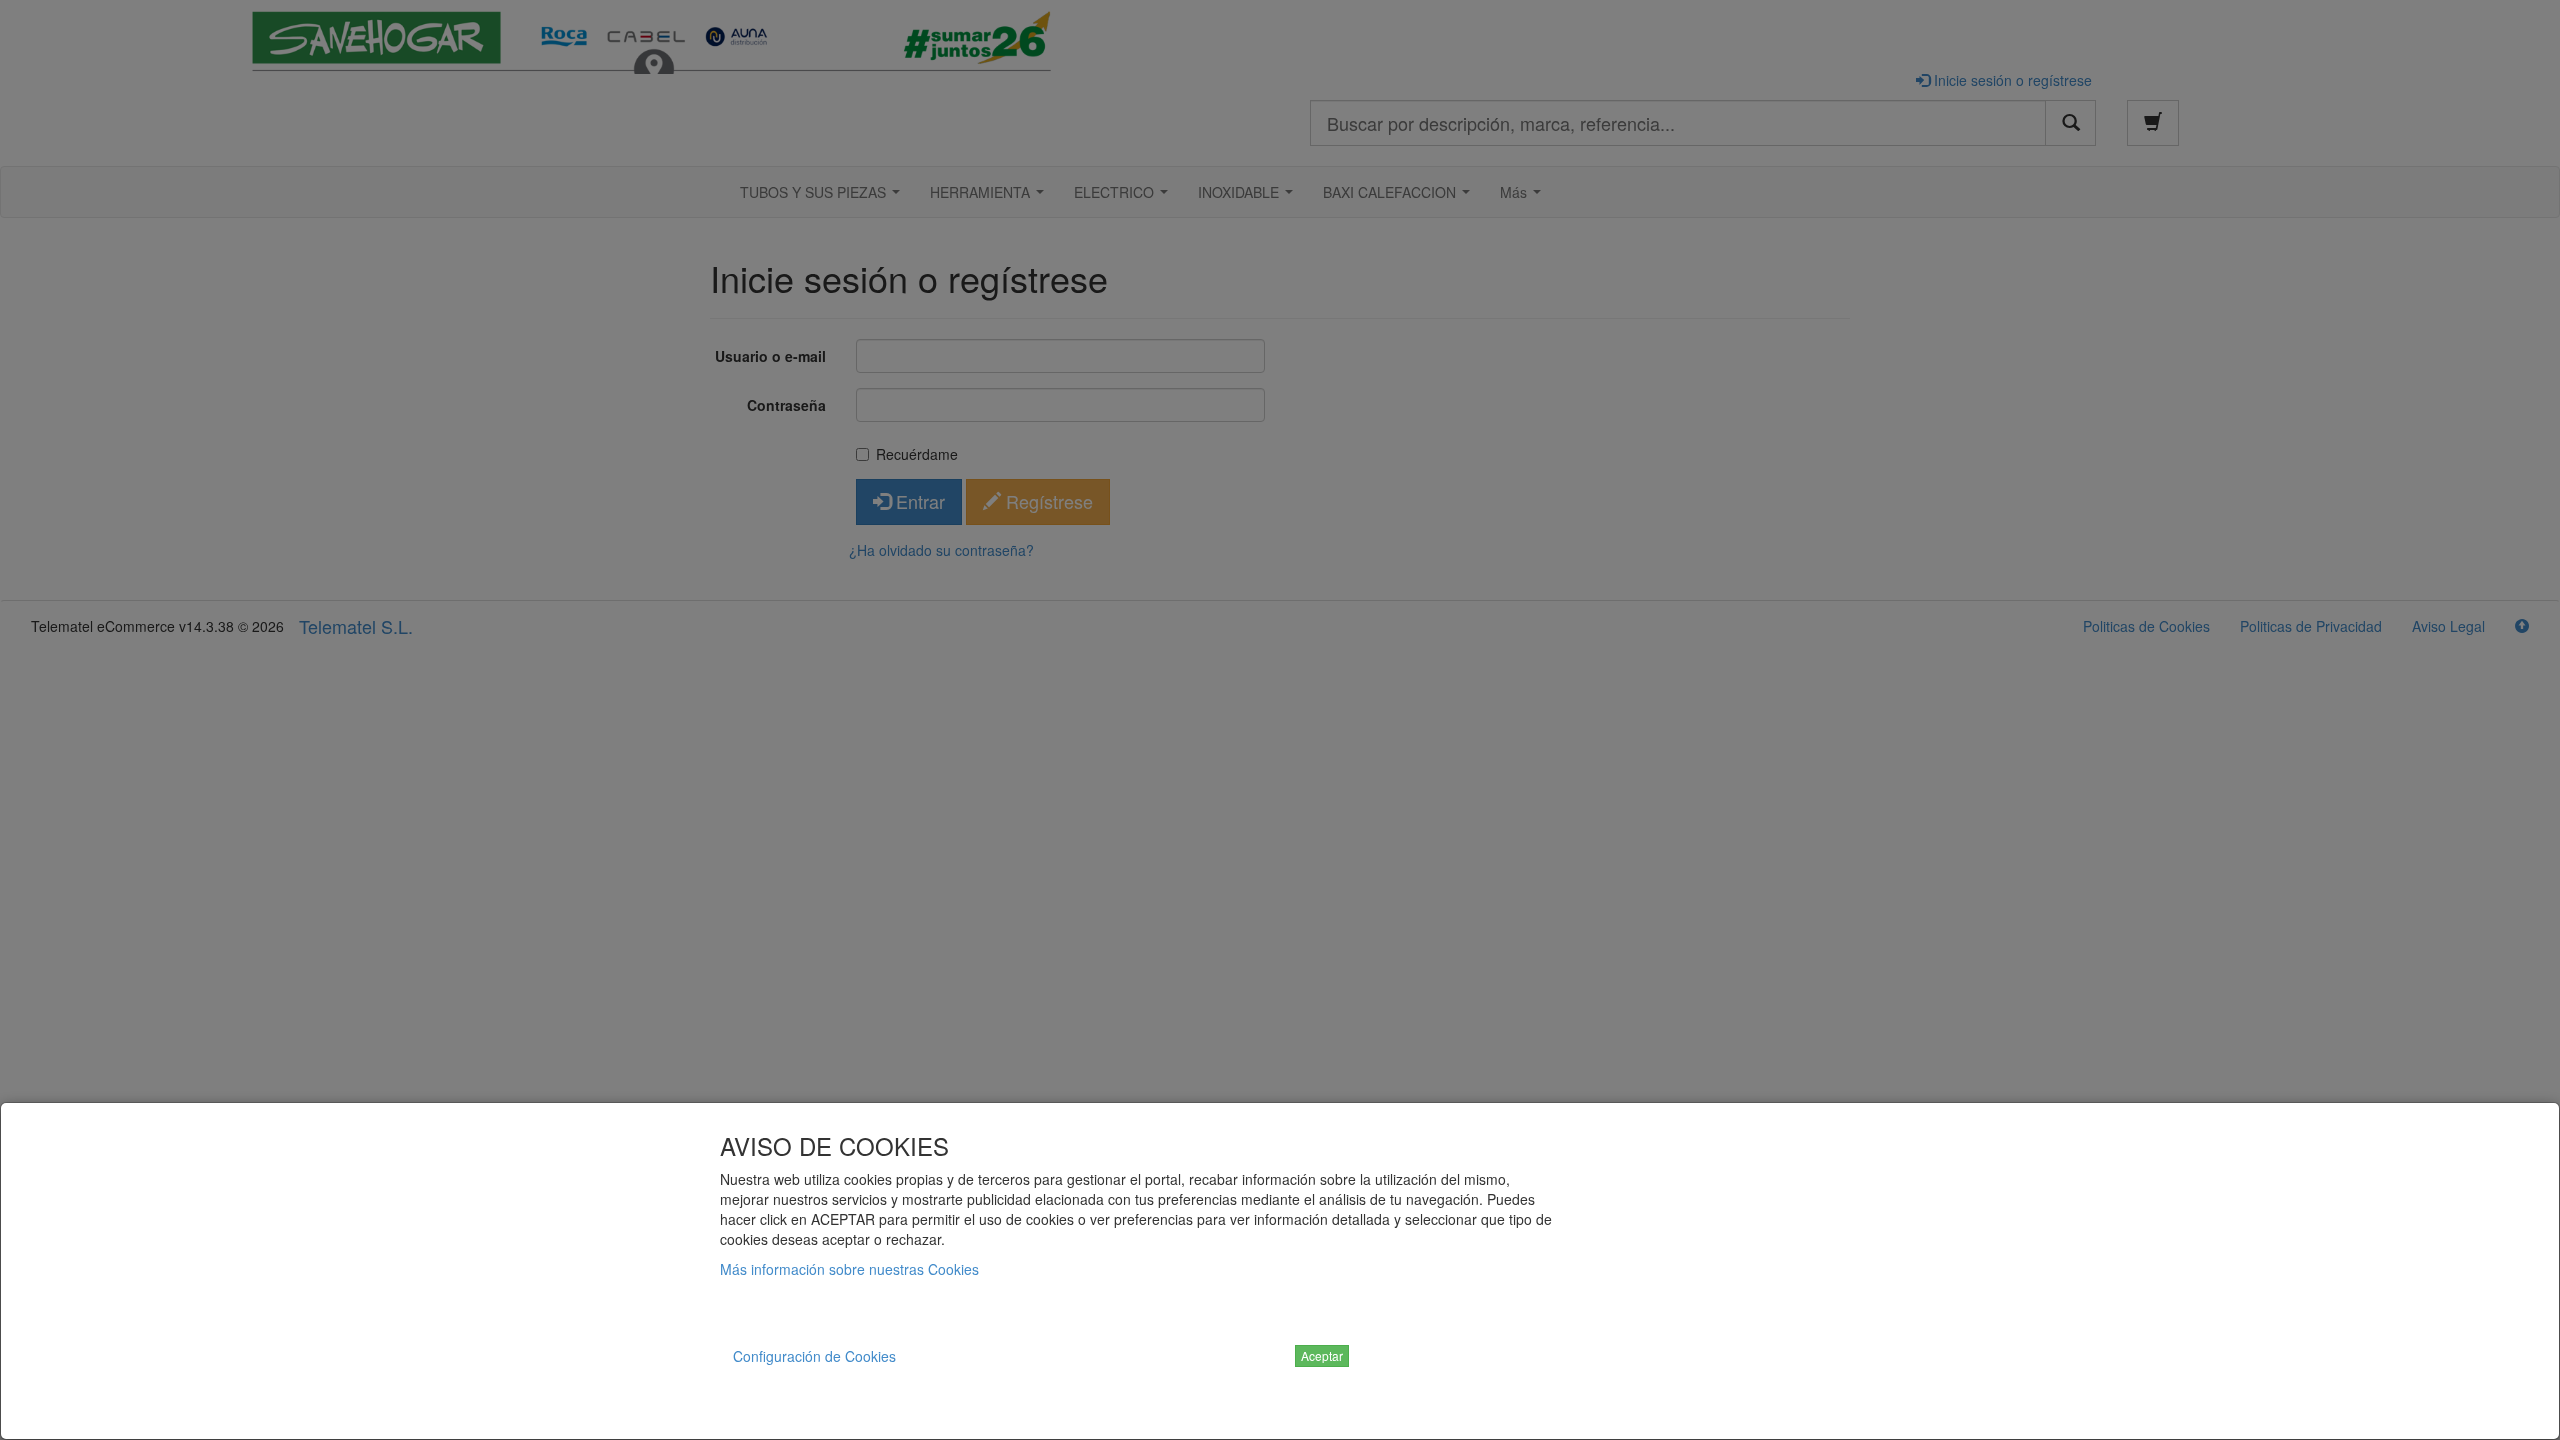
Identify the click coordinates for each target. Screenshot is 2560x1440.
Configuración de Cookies (814, 1356)
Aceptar (1322, 1355)
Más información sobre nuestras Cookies (849, 1269)
